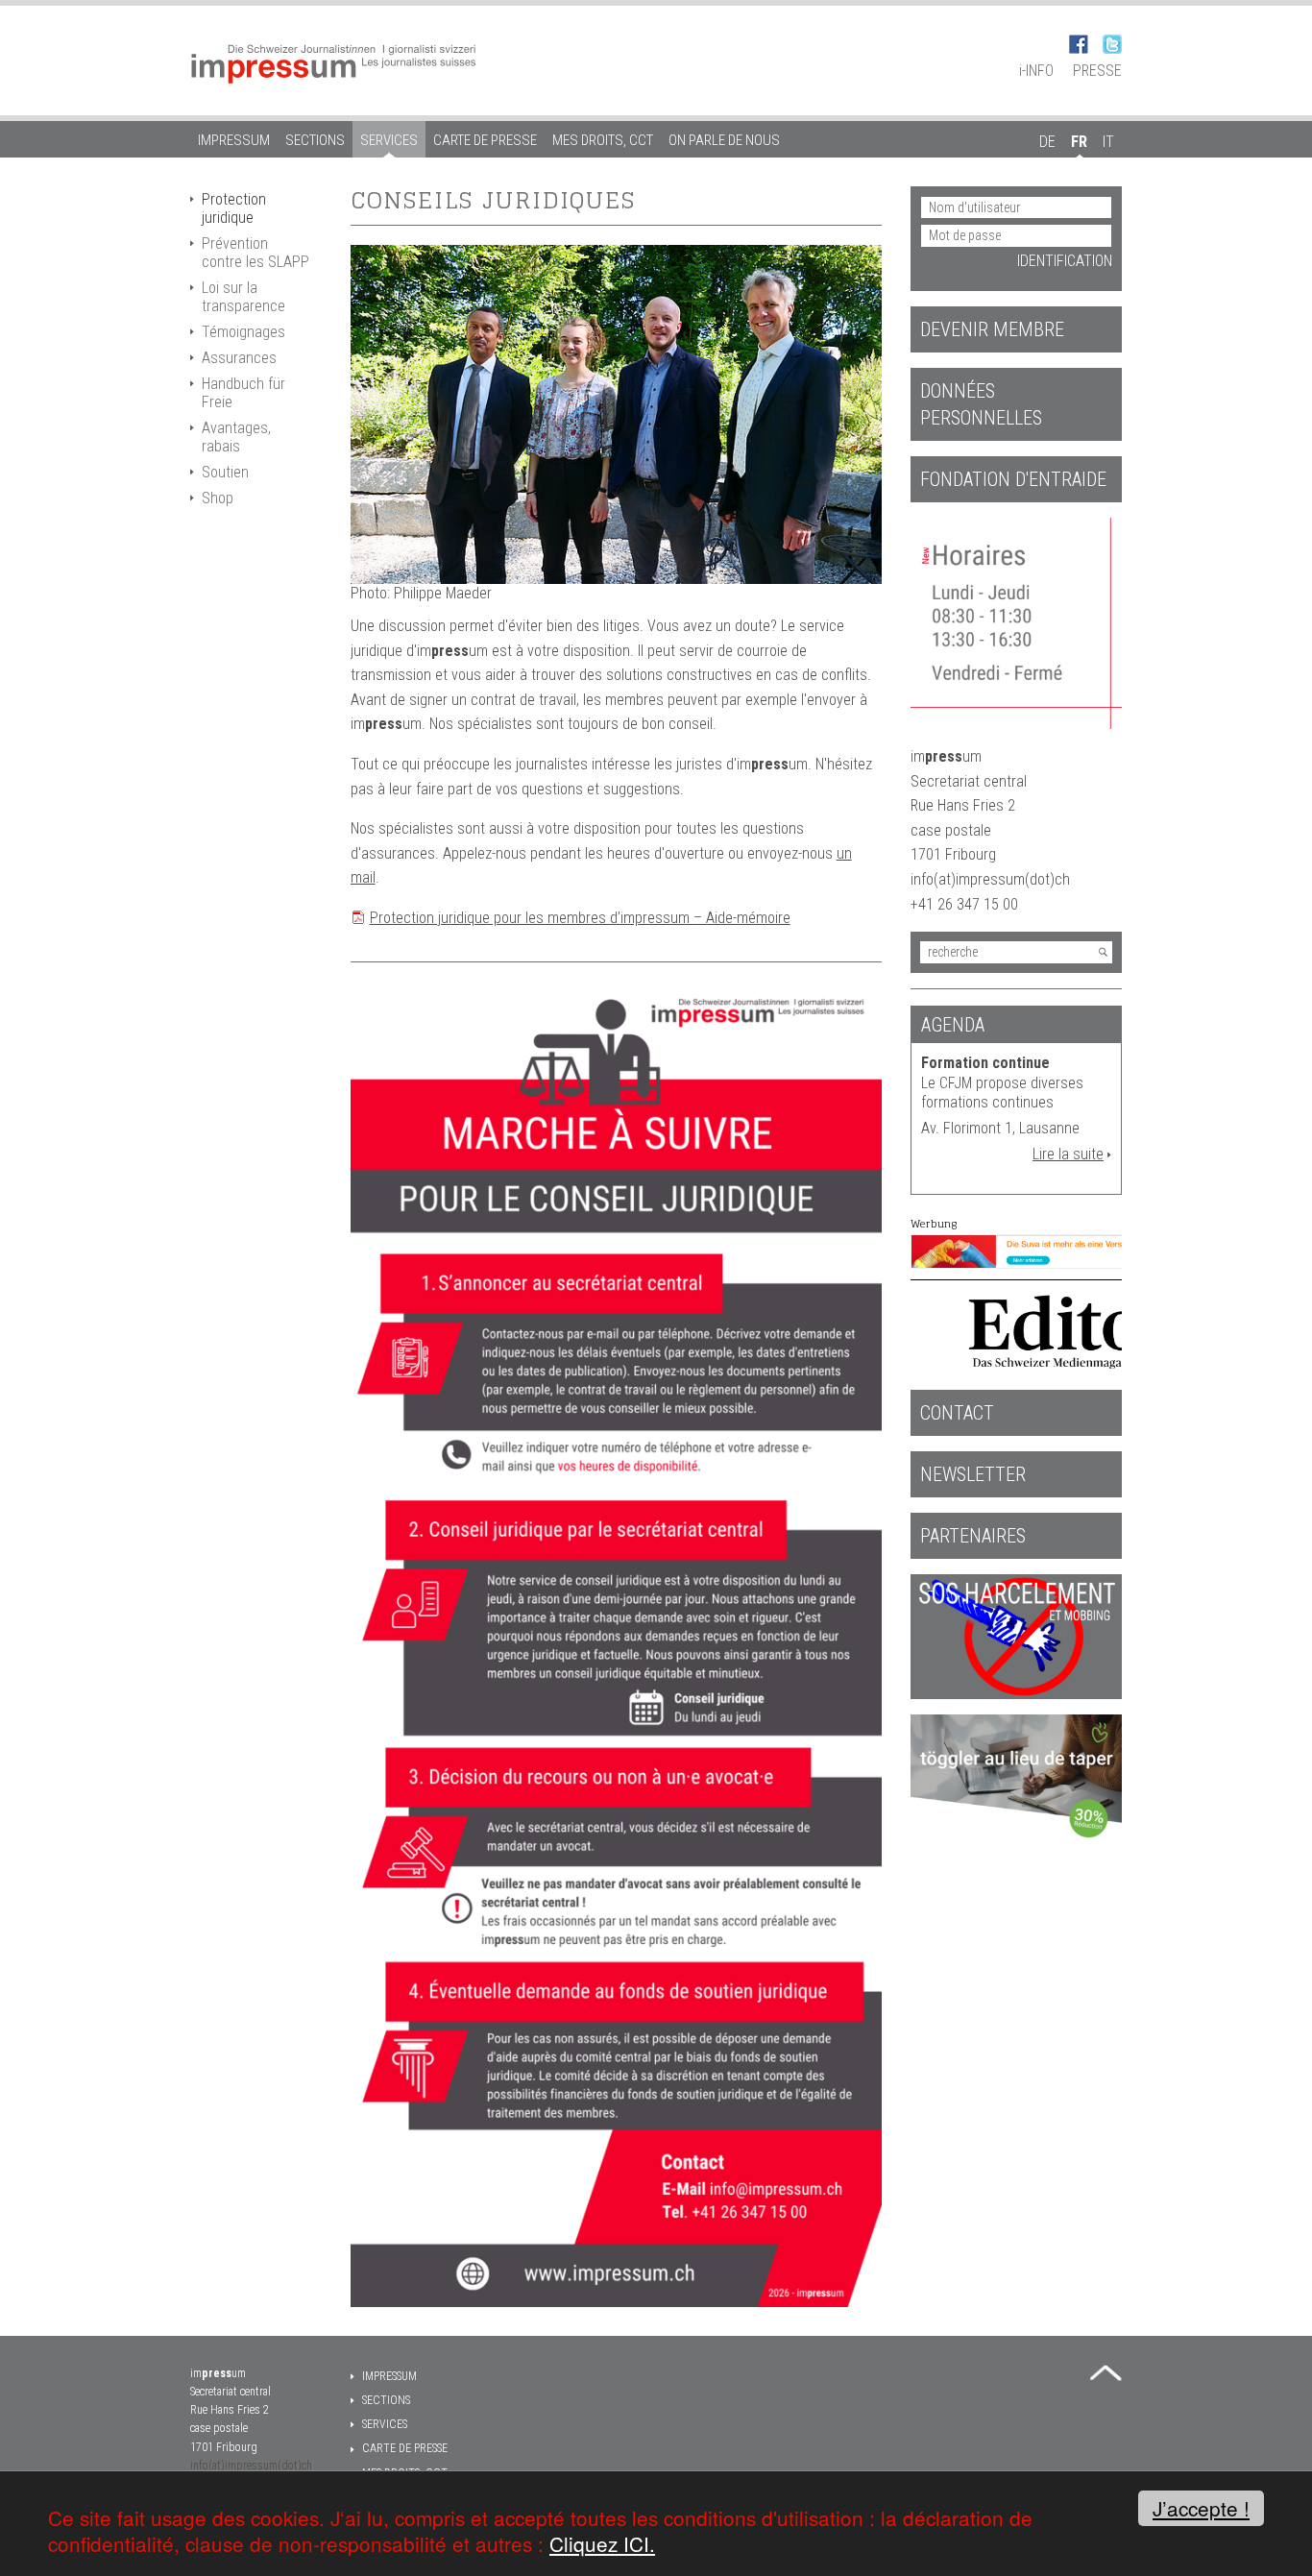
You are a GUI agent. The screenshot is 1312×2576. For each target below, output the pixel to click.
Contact (957, 1413)
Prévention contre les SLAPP (255, 253)
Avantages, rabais (236, 437)
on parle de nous (724, 140)
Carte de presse (485, 140)
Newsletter (973, 1474)
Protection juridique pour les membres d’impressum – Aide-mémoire (580, 918)
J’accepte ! (1201, 2508)
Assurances (239, 358)
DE (1047, 142)
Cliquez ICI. (602, 2543)
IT (1108, 142)
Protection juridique (234, 208)
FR (1079, 142)
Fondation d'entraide (1013, 479)
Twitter (1112, 44)
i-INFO (1036, 71)
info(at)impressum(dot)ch (251, 2466)
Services (389, 140)
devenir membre (992, 329)
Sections (315, 140)
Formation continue (985, 1063)
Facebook (1079, 44)
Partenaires (973, 1536)
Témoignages (243, 332)
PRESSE (1097, 71)
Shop (218, 498)
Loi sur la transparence (243, 297)
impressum (234, 140)
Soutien (225, 472)
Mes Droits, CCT (603, 140)
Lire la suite (1068, 1154)
